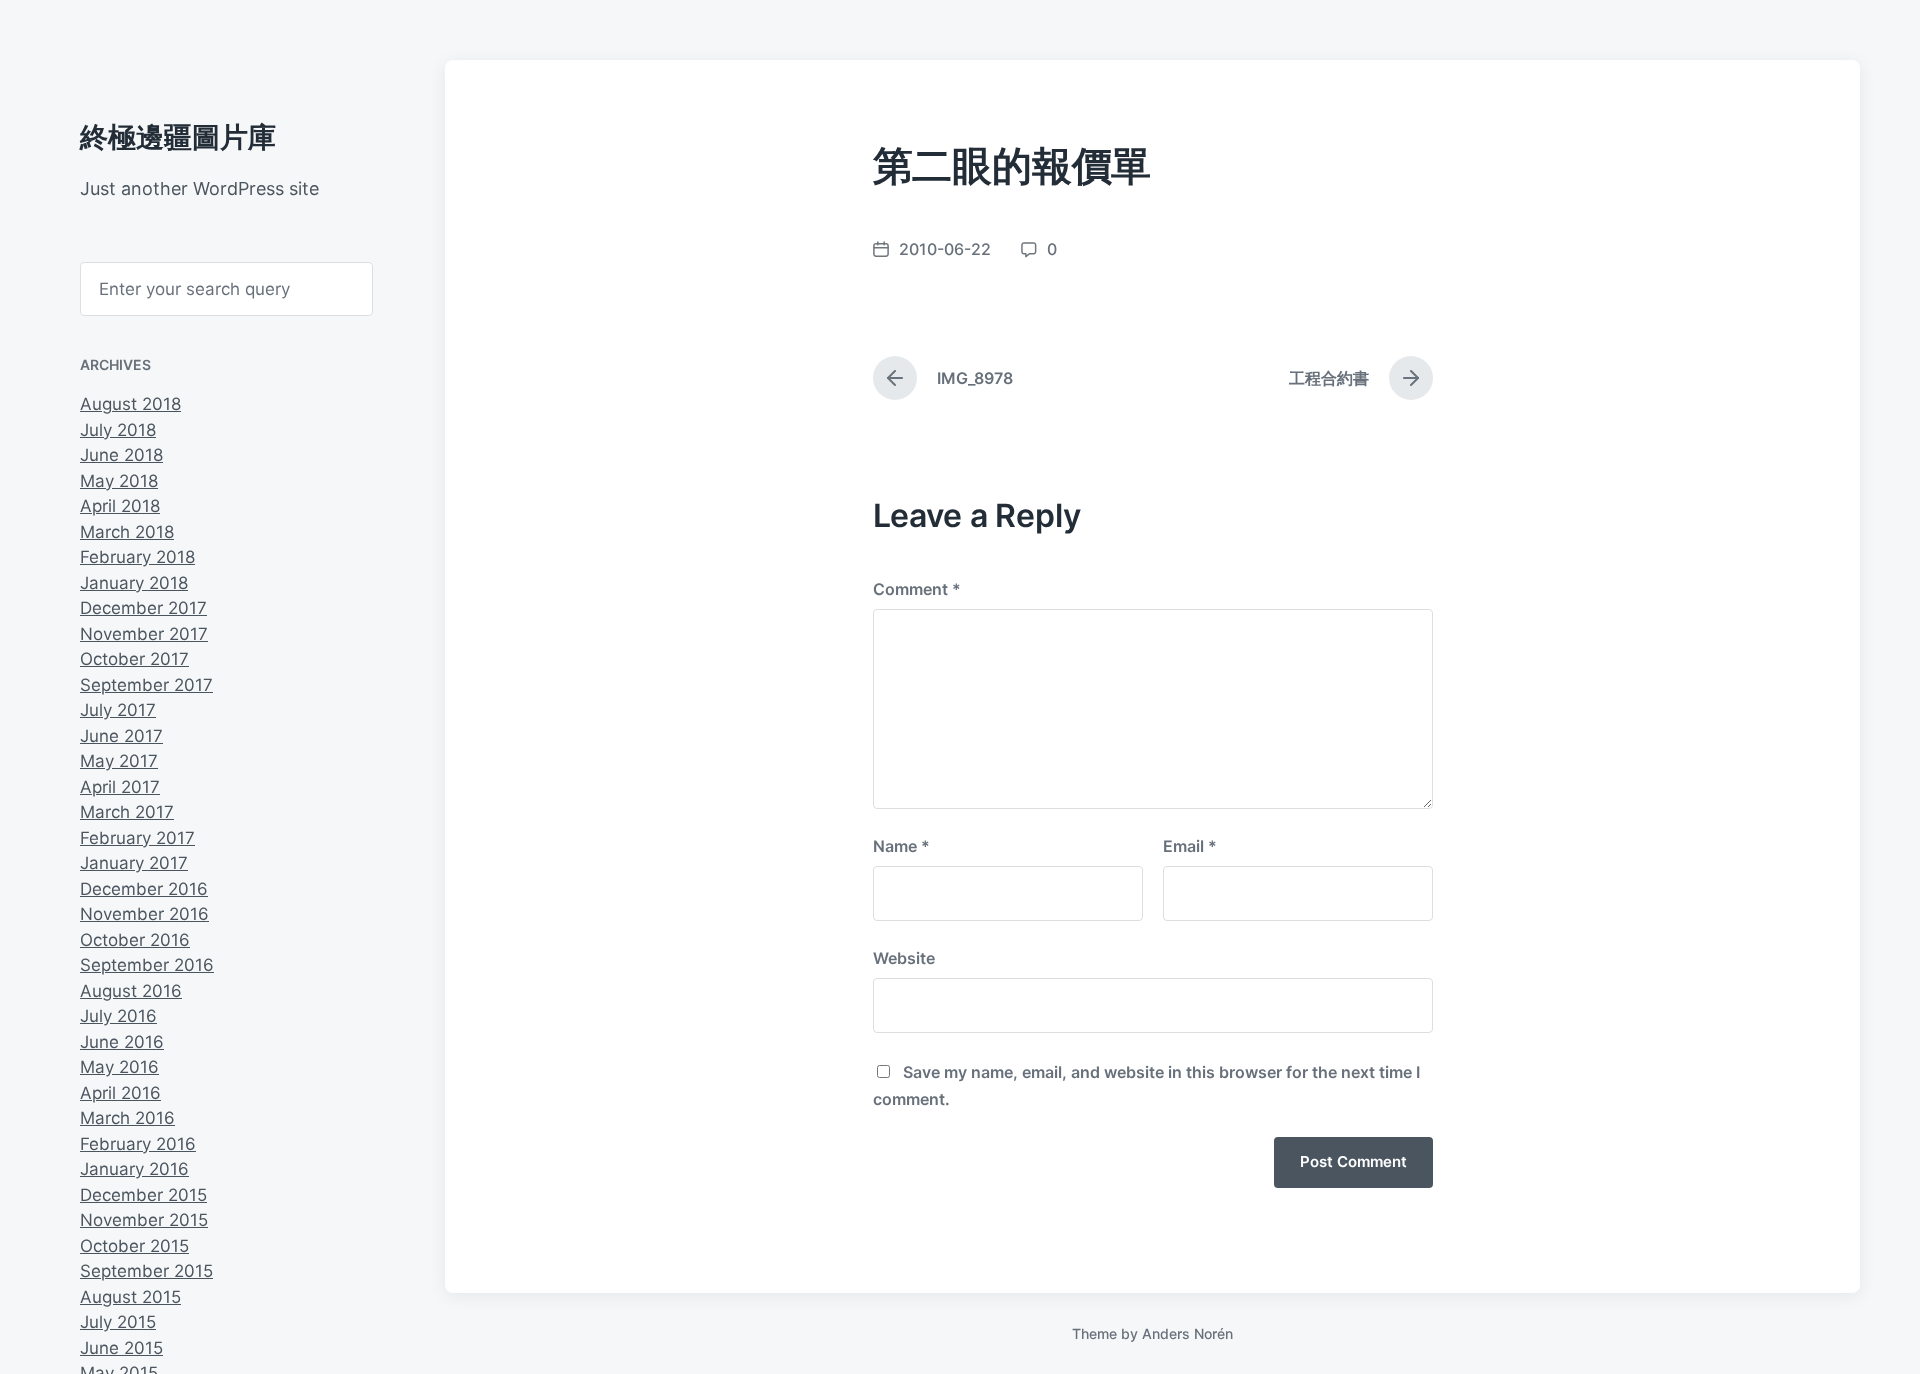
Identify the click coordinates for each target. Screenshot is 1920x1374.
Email (1190, 846)
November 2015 (144, 1220)
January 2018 (134, 583)
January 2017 (134, 863)
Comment (917, 589)
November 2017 (144, 634)
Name (901, 846)
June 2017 (121, 736)
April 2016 (120, 1093)
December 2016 (144, 889)
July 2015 (118, 1322)
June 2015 (121, 1348)
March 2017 (127, 812)
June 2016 (122, 1042)
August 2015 (130, 1297)
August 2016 (131, 991)
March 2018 (127, 532)
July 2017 (118, 710)
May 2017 (119, 761)
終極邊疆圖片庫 (178, 137)
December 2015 (143, 1195)
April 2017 (120, 787)
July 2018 (118, 430)
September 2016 (147, 965)
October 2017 (134, 659)
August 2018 (130, 404)
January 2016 (134, 1169)
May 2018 (119, 481)
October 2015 (134, 1246)
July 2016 (118, 1016)
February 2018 (137, 557)
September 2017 (146, 685)
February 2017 (137, 838)
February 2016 (138, 1144)
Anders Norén (1187, 1333)
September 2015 (146, 1271)
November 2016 (144, 914)
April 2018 (120, 506)
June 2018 (121, 455)
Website (904, 958)
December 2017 (143, 608)
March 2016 (127, 1118)
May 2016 (119, 1067)
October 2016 (135, 940)
